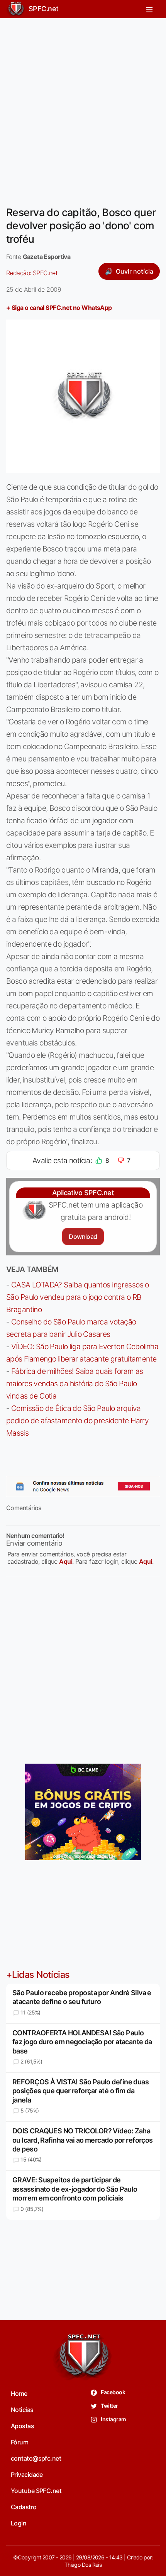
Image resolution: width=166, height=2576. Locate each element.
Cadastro (24, 2507)
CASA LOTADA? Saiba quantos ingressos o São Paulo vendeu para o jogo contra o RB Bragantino (78, 1297)
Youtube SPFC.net (36, 2491)
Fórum (19, 2442)
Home (19, 2393)
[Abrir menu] (149, 9)
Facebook (113, 2392)
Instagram (113, 2419)
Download (83, 1236)
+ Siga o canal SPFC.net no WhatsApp (59, 308)
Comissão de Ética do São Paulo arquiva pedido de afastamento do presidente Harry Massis (77, 1421)
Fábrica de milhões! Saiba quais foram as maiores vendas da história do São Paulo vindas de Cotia (75, 1384)
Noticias (22, 2410)
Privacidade (27, 2475)
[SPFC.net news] (83, 1486)
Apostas (22, 2426)
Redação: (32, 273)
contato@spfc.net (36, 2458)
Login (19, 2523)
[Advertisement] (83, 107)
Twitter (109, 2406)
